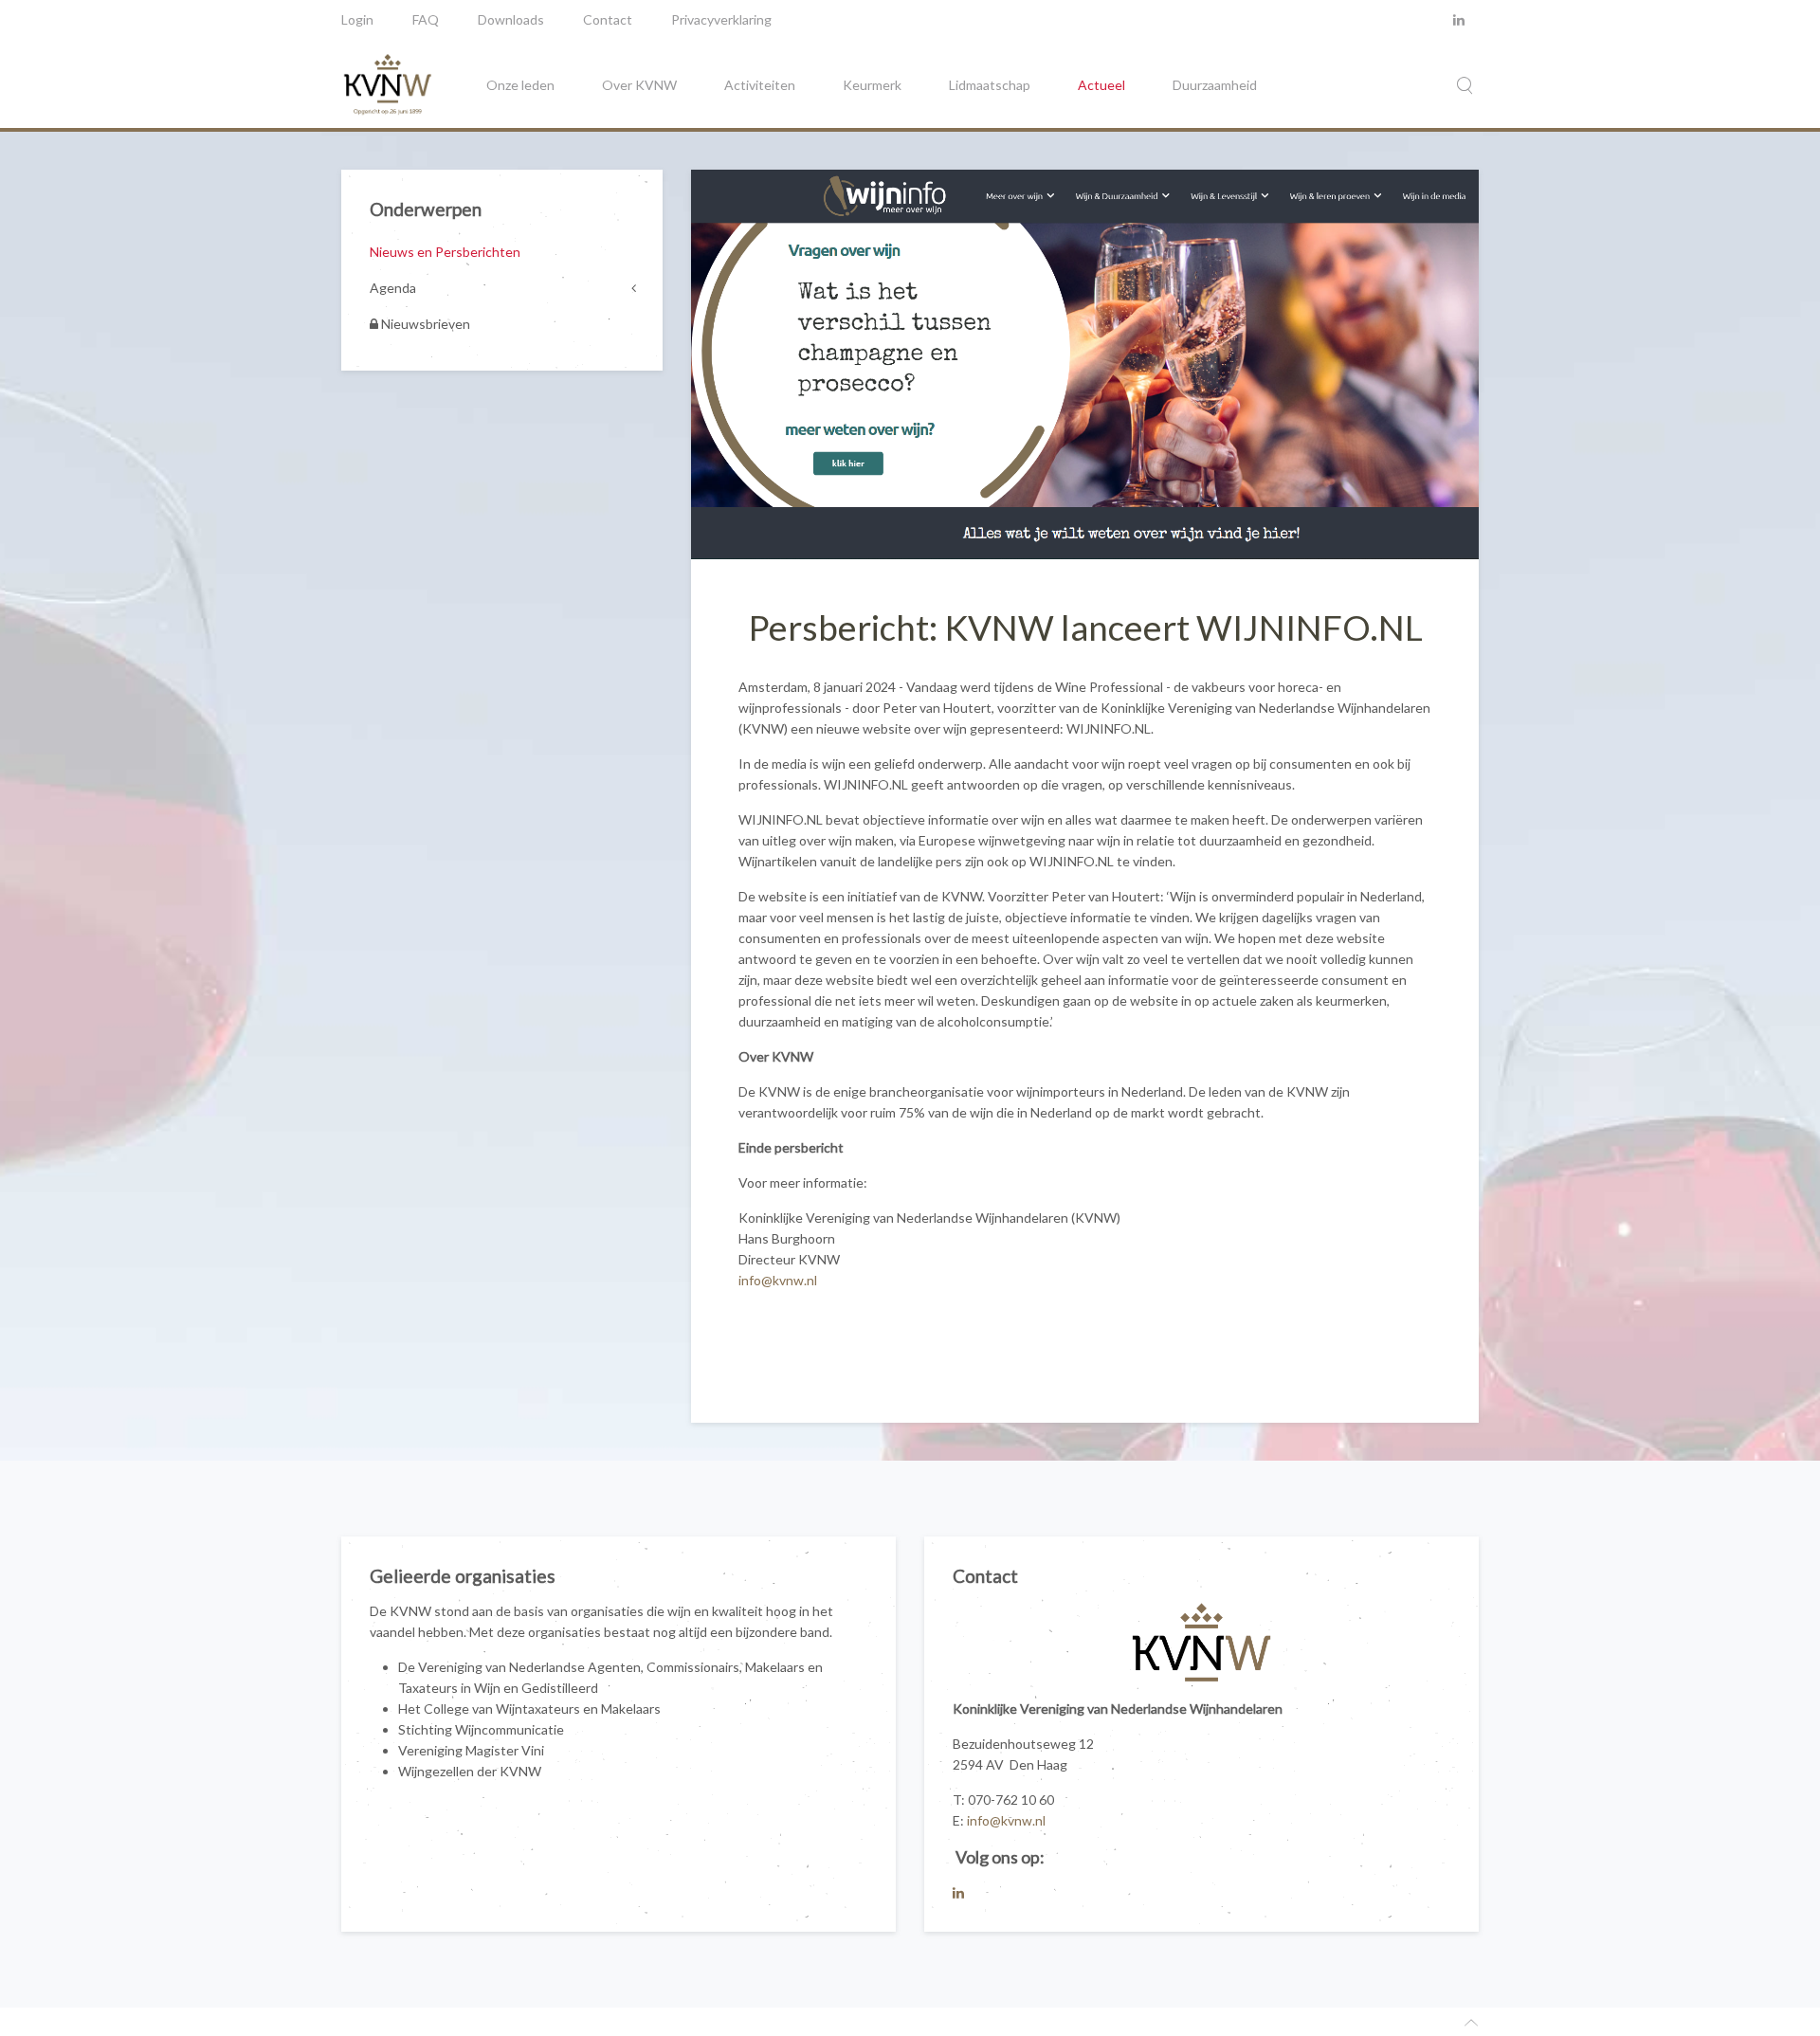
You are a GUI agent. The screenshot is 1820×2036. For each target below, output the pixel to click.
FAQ (426, 19)
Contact (608, 19)
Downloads (511, 19)
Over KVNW (639, 85)
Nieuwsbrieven (424, 324)
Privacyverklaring (721, 19)
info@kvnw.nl (778, 1280)
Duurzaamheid (1215, 85)
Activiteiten (760, 85)
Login (357, 19)
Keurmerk (872, 85)
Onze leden (520, 85)
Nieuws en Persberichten (445, 252)
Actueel (1101, 85)
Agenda (393, 288)
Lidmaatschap (990, 85)
